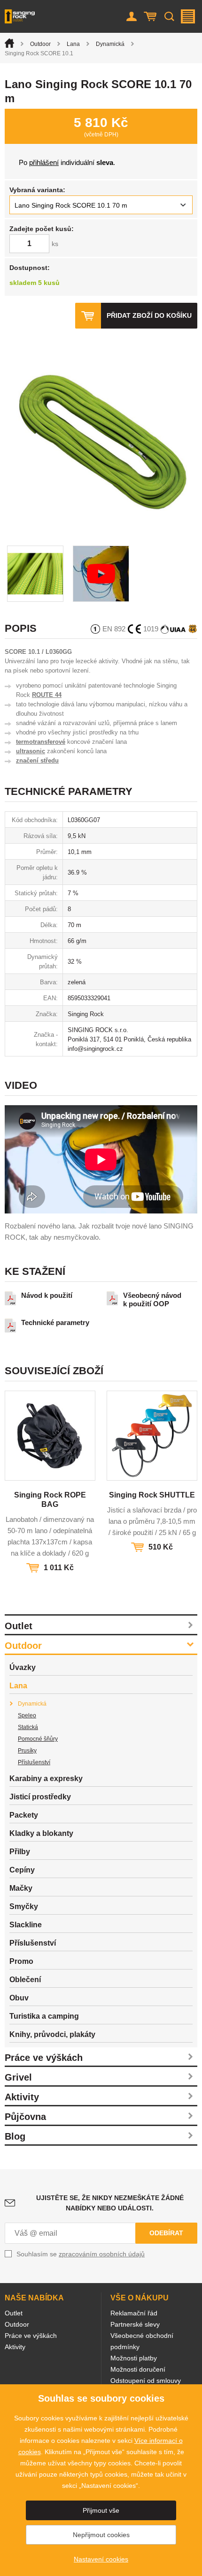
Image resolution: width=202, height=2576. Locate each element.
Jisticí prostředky (40, 1797)
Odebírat (166, 2233)
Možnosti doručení (138, 2369)
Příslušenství (34, 1762)
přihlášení (44, 162)
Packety (24, 1815)
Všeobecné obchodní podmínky (142, 2341)
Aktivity (22, 2097)
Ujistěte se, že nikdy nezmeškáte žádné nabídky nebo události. (110, 2203)
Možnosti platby (134, 2358)
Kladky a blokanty (41, 1833)
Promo (21, 1961)
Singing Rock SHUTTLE (152, 1495)
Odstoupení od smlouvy (146, 2381)
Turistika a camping (44, 2016)
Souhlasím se (81, 2254)
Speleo (27, 1715)
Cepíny (22, 1870)
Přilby (20, 1852)
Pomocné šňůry (38, 1739)
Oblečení (25, 1980)
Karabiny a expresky (46, 1778)
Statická (28, 1727)
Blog (15, 2136)
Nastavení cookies (101, 2559)
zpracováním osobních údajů (102, 2254)
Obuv (19, 1998)
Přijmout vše (101, 2510)
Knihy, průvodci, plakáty (52, 2034)
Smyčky (24, 1906)
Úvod (9, 43)
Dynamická (110, 44)
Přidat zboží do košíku (149, 315)
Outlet (19, 1626)
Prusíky (27, 1751)
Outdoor (40, 44)
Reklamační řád (134, 2313)
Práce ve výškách (44, 2058)
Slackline (26, 1925)
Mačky (21, 1888)
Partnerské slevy (135, 2324)
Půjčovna (25, 2117)
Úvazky (23, 1667)
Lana (73, 44)
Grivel (18, 2077)
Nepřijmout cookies (101, 2535)
